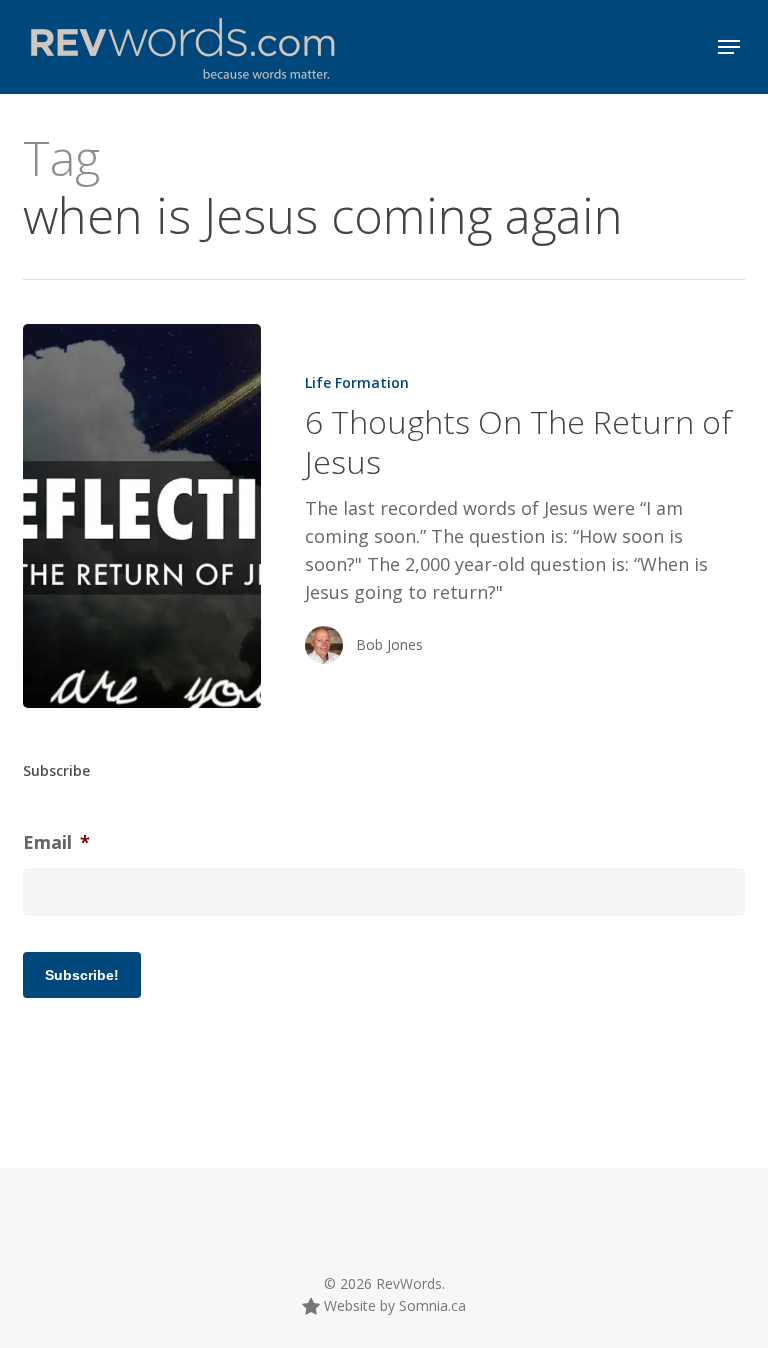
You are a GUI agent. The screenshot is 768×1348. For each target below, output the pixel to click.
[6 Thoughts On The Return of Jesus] (142, 516)
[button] (729, 47)
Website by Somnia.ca (393, 1305)
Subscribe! (82, 975)
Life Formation (357, 382)
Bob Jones (389, 644)
